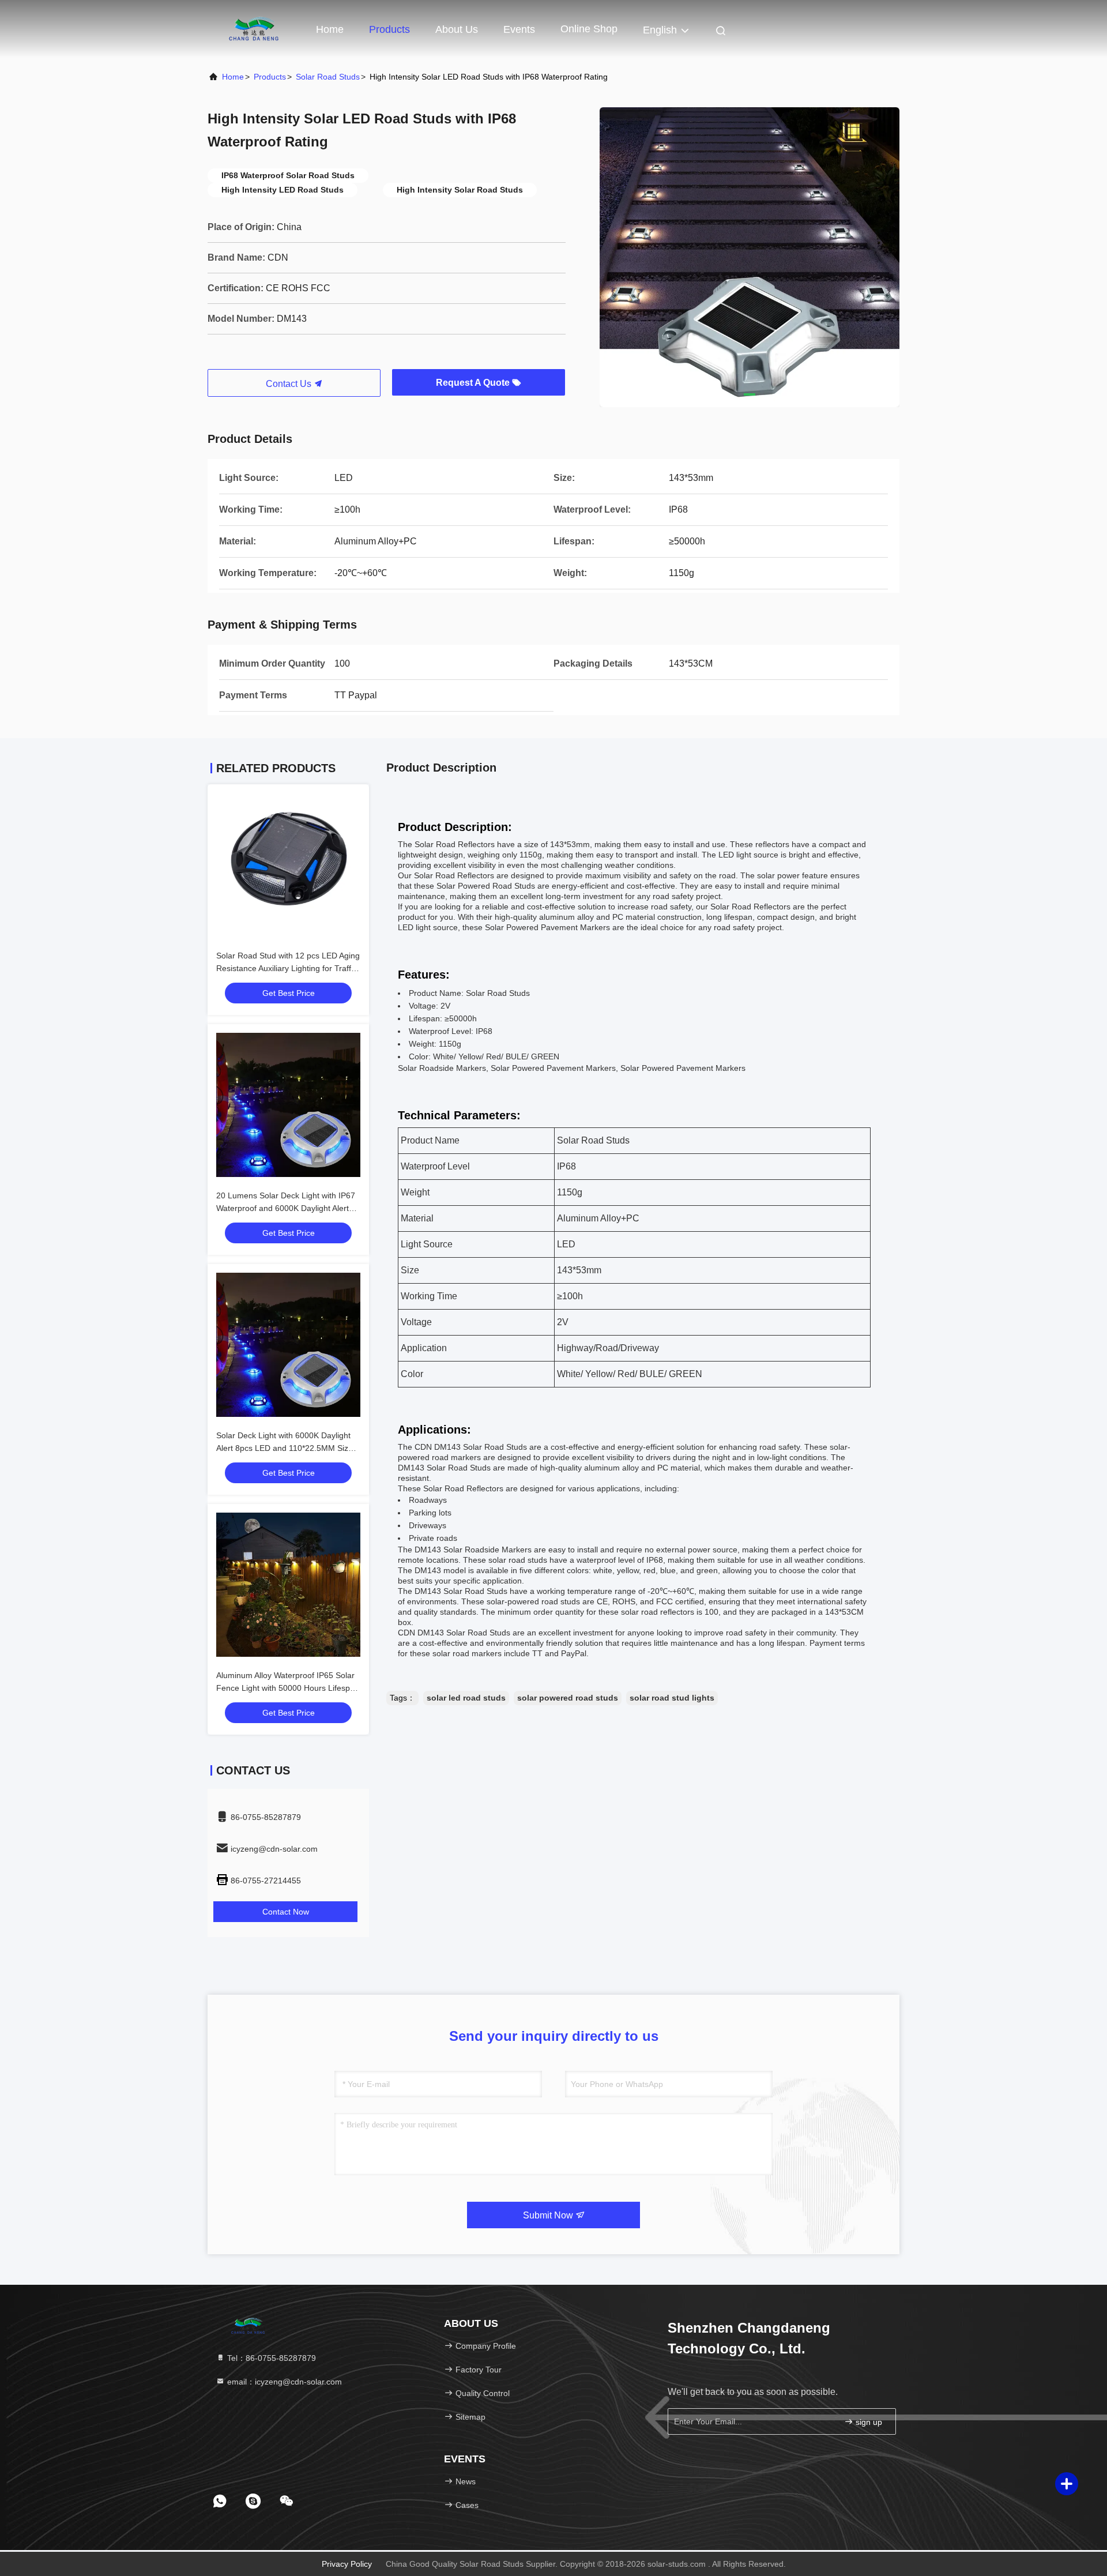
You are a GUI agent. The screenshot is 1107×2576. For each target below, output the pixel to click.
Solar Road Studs (328, 77)
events (519, 29)
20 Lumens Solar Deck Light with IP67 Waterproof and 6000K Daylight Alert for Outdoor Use (286, 1208)
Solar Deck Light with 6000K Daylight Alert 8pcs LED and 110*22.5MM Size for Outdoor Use (285, 1448)
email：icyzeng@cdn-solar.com (283, 2382)
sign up (868, 2422)
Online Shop (589, 29)
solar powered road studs (568, 1698)
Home (330, 29)
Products (389, 29)
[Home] (254, 29)
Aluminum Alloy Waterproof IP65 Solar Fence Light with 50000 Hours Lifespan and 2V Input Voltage (288, 1688)
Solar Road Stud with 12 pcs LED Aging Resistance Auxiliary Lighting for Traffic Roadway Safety (288, 968)
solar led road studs (466, 1698)
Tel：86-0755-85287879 (270, 2358)
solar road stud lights (672, 1698)
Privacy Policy (347, 2564)
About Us (457, 29)
